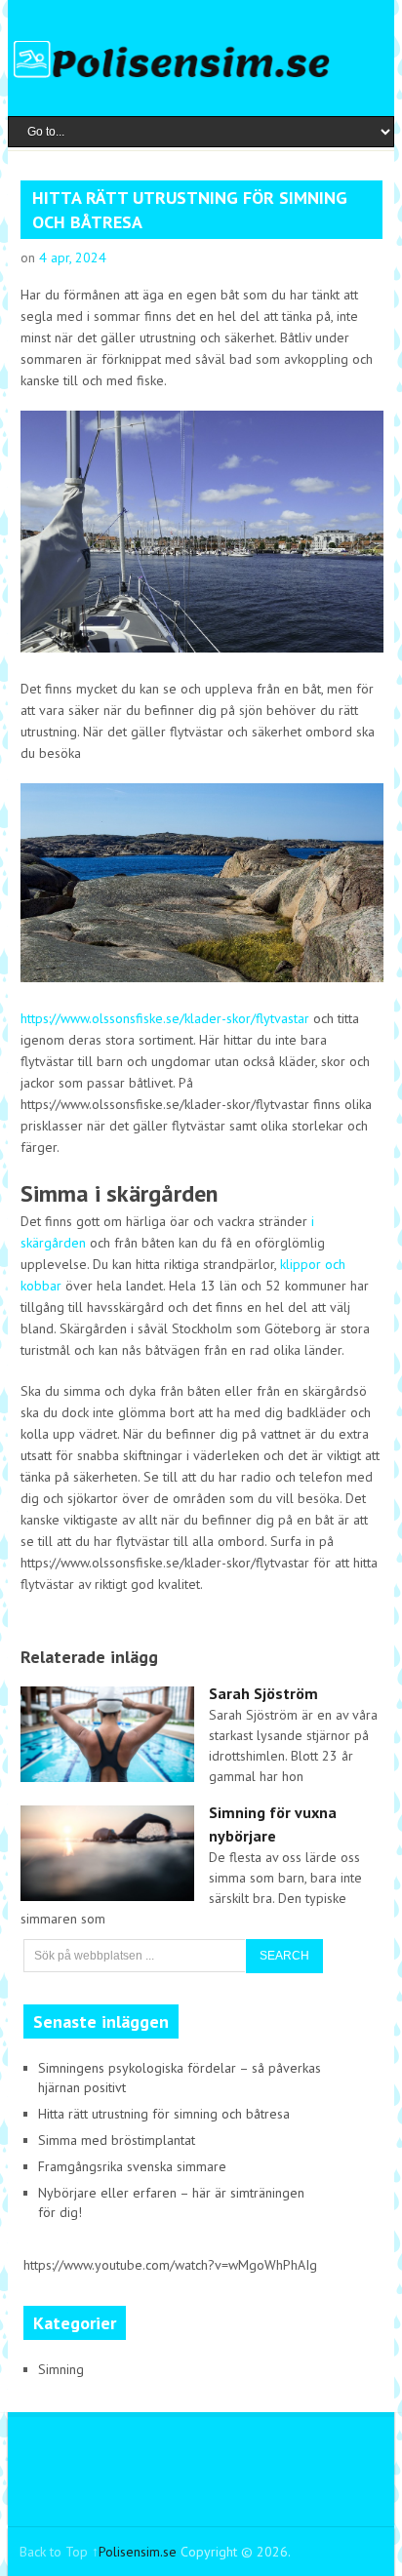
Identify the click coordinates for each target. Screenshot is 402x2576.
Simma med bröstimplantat (117, 2140)
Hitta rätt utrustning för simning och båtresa (164, 2114)
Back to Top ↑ (59, 2552)
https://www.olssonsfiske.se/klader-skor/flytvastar (165, 1018)
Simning (61, 2369)
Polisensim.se (138, 2552)
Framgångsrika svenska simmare (132, 2166)
